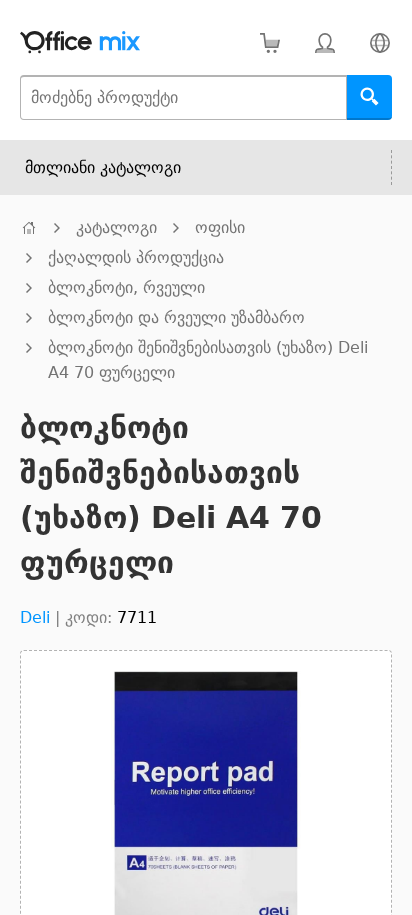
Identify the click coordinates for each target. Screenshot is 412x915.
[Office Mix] (80, 42)
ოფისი (220, 227)
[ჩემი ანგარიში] (324, 42)
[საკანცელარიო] (29, 227)
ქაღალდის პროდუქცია (136, 257)
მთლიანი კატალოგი (103, 167)
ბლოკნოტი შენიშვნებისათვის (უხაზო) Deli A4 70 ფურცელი (208, 360)
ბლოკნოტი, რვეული (126, 287)
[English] (379, 42)
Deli (35, 617)
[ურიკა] (269, 42)
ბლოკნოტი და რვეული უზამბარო (176, 317)
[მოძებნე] (369, 97)
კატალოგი (116, 227)
